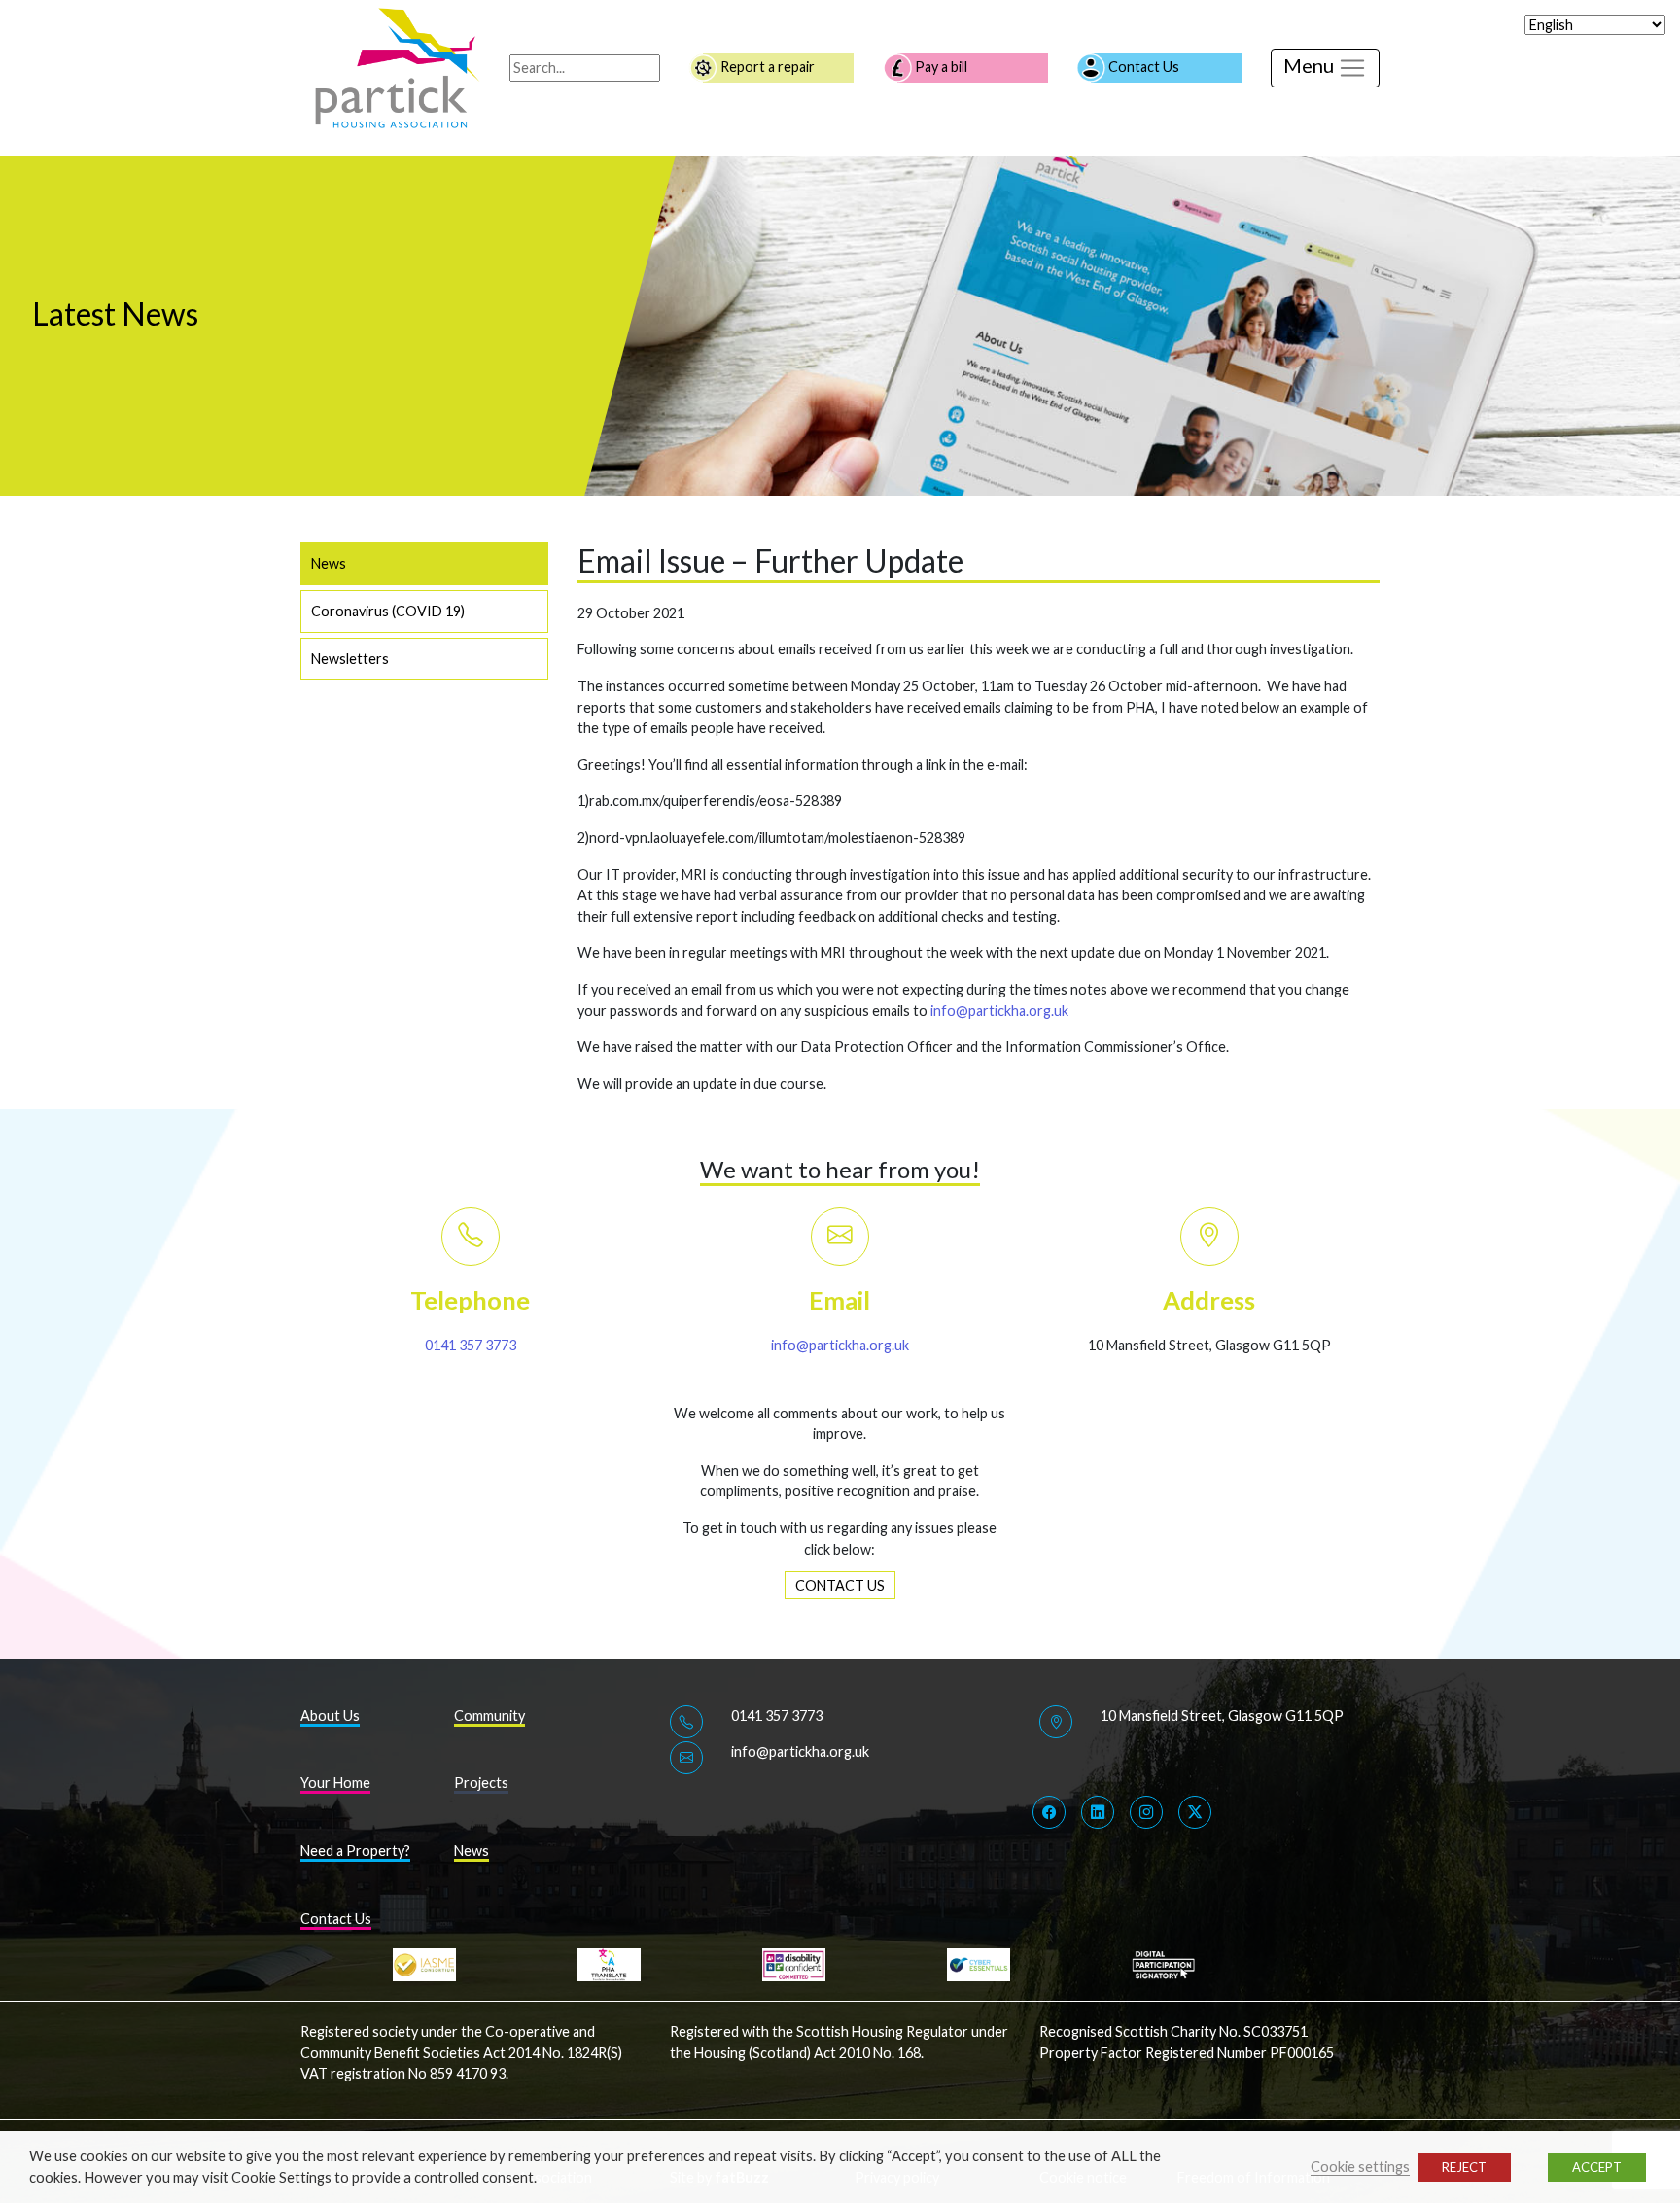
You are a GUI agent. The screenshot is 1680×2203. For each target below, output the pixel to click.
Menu (1311, 65)
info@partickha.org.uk (999, 1011)
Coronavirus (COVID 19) (388, 611)
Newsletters (350, 659)
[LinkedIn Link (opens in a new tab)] (1098, 1812)
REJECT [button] (1464, 2167)
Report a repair (766, 67)
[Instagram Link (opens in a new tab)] (1146, 1812)
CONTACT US (840, 1585)
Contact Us (1142, 67)
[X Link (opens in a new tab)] (1195, 1812)
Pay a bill (940, 67)
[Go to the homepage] (398, 67)
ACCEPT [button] (1597, 2167)
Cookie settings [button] (1360, 2167)
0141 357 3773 (471, 1345)
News (329, 563)
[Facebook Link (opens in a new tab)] (1049, 1812)
